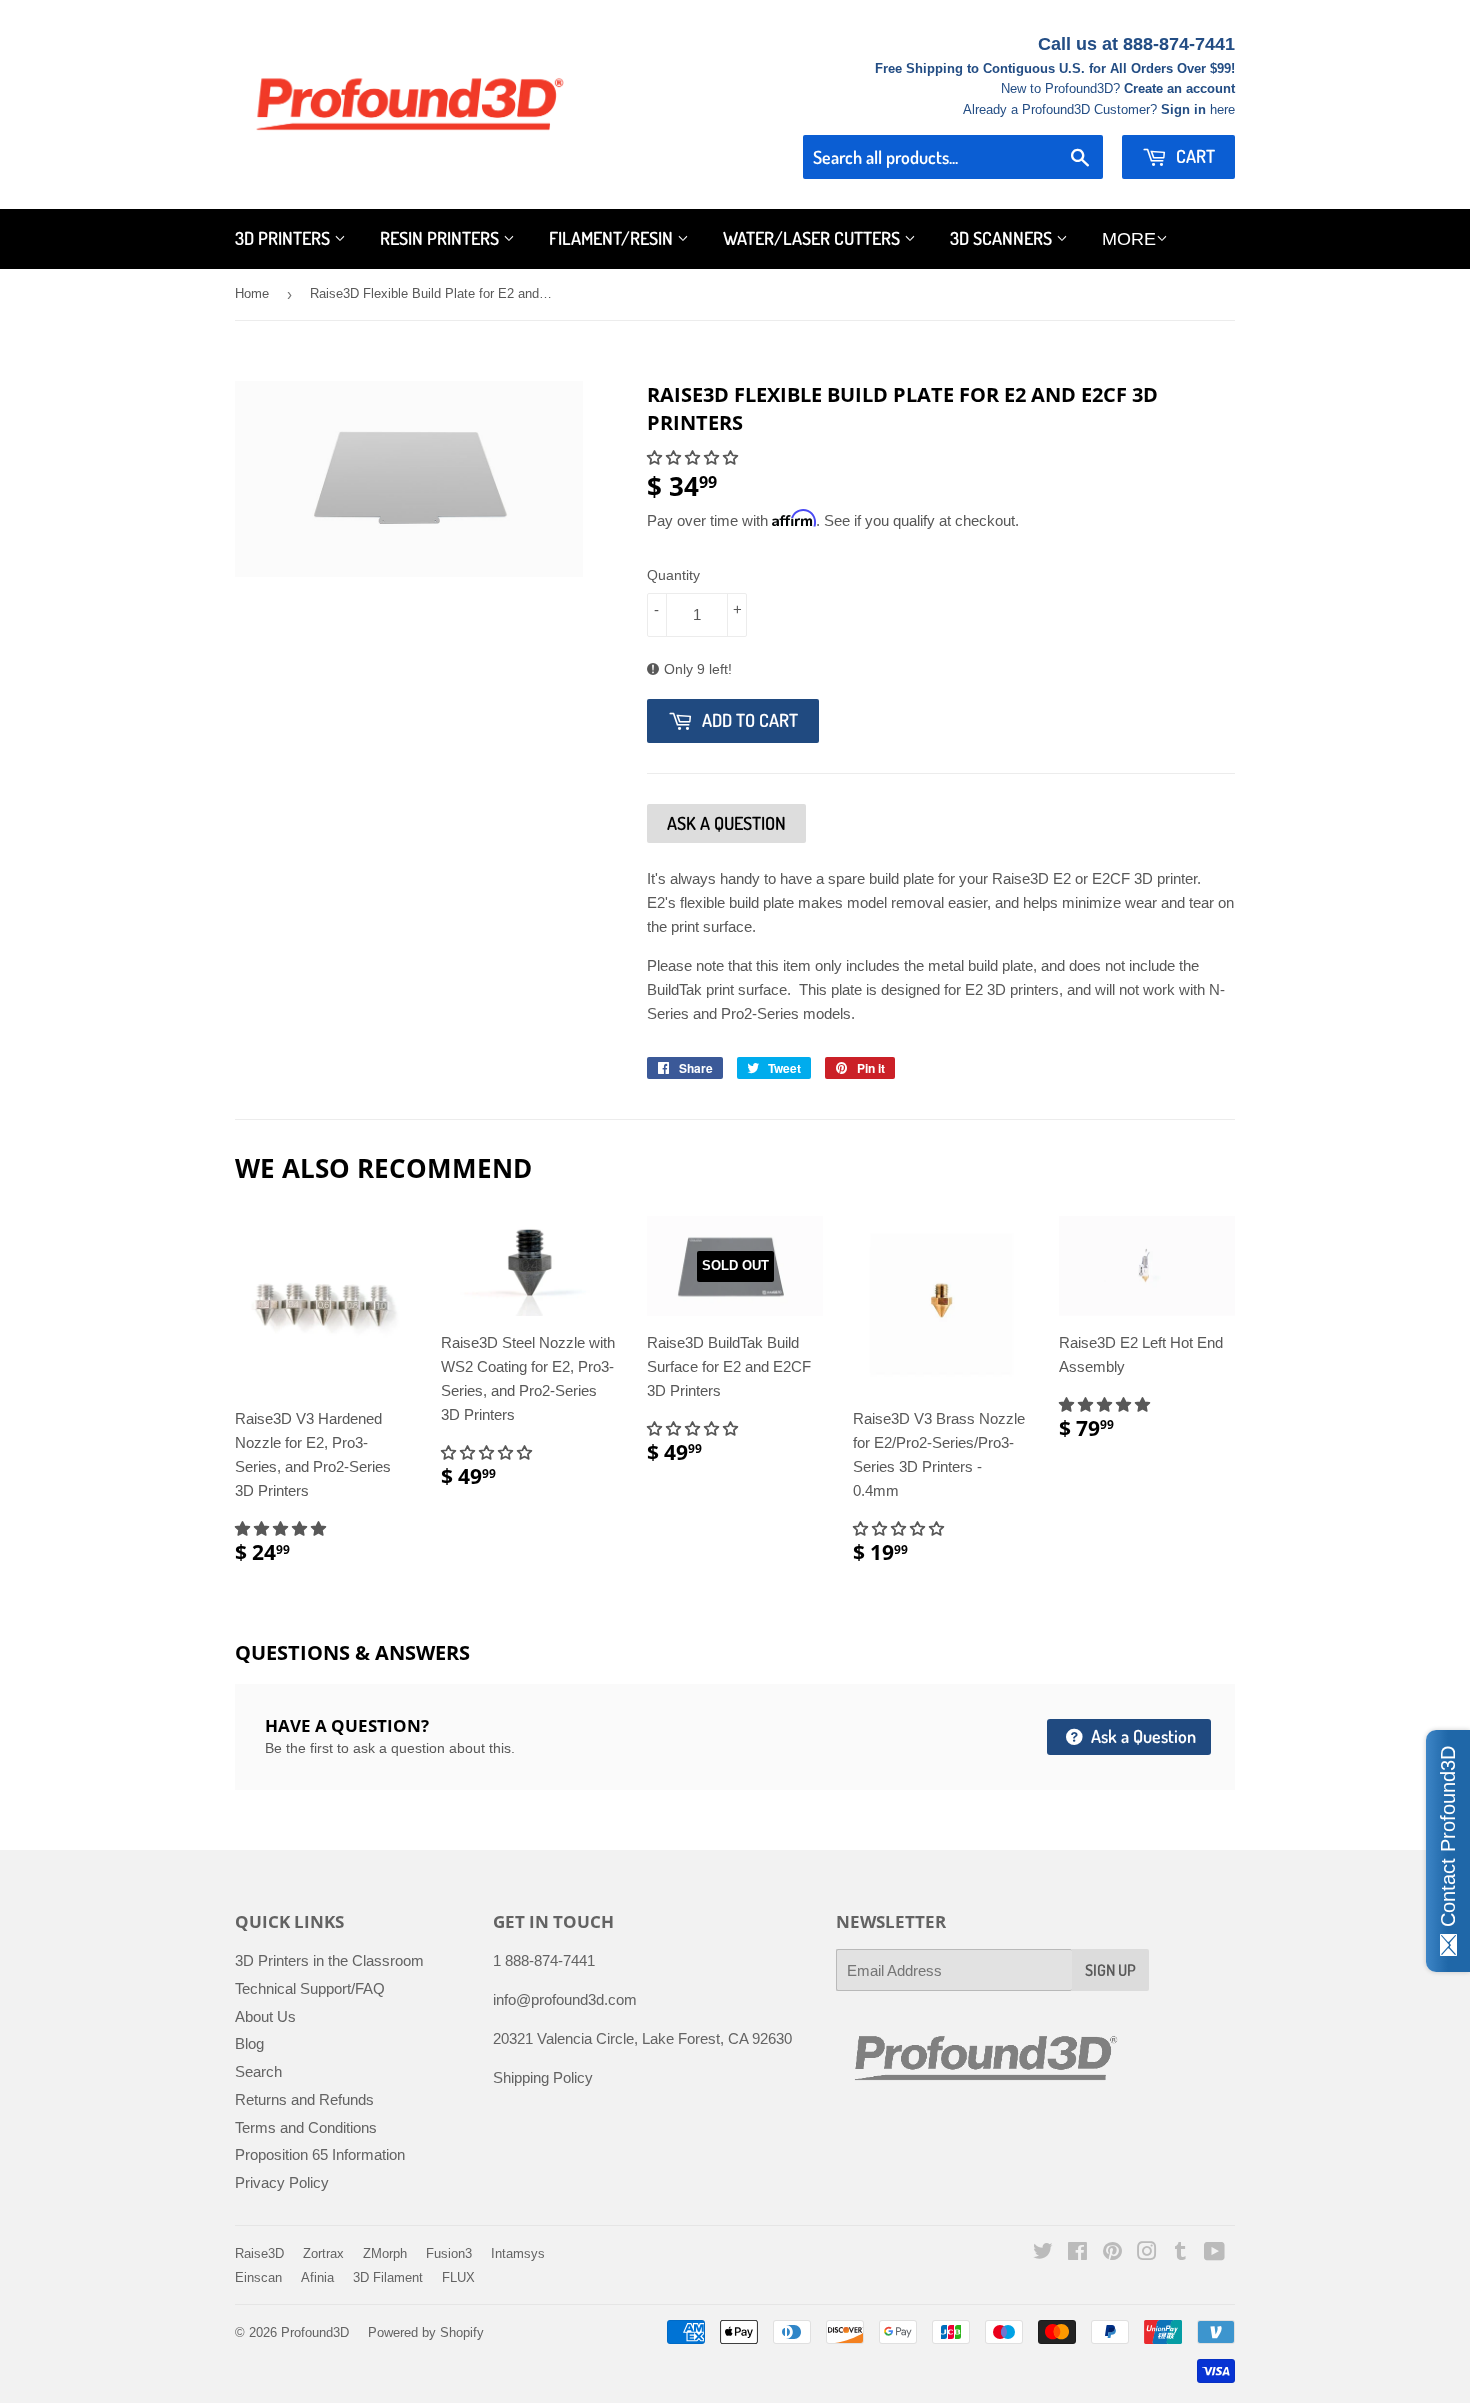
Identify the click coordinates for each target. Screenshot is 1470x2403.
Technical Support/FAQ (310, 1988)
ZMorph (385, 2253)
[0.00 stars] (694, 457)
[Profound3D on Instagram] (1147, 2253)
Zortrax (323, 2253)
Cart (1193, 156)
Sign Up (1110, 1970)
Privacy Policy (282, 2182)
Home (252, 293)
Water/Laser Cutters (813, 238)
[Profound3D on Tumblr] (1180, 2253)
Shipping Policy (543, 2077)
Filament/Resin (613, 238)
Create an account (1179, 88)
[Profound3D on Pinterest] (1112, 2253)
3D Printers (284, 238)
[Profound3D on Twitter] (1043, 2253)
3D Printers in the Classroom (329, 1960)
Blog (249, 2043)
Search (258, 2071)
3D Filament (388, 2277)
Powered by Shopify (426, 2332)
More (1129, 239)
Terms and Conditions (306, 2127)
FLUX (458, 2277)
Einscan (258, 2277)
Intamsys (518, 2253)
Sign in (1183, 109)
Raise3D (259, 2253)
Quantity (673, 575)
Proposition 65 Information (320, 2154)
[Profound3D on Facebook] (1077, 2253)
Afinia (317, 2277)
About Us (265, 2016)
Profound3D (315, 2332)
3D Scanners (1003, 238)
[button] (282, 1528)
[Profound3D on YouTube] (1214, 2253)
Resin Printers (441, 238)
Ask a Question (1141, 1736)
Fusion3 (449, 2253)
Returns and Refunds (304, 2099)
